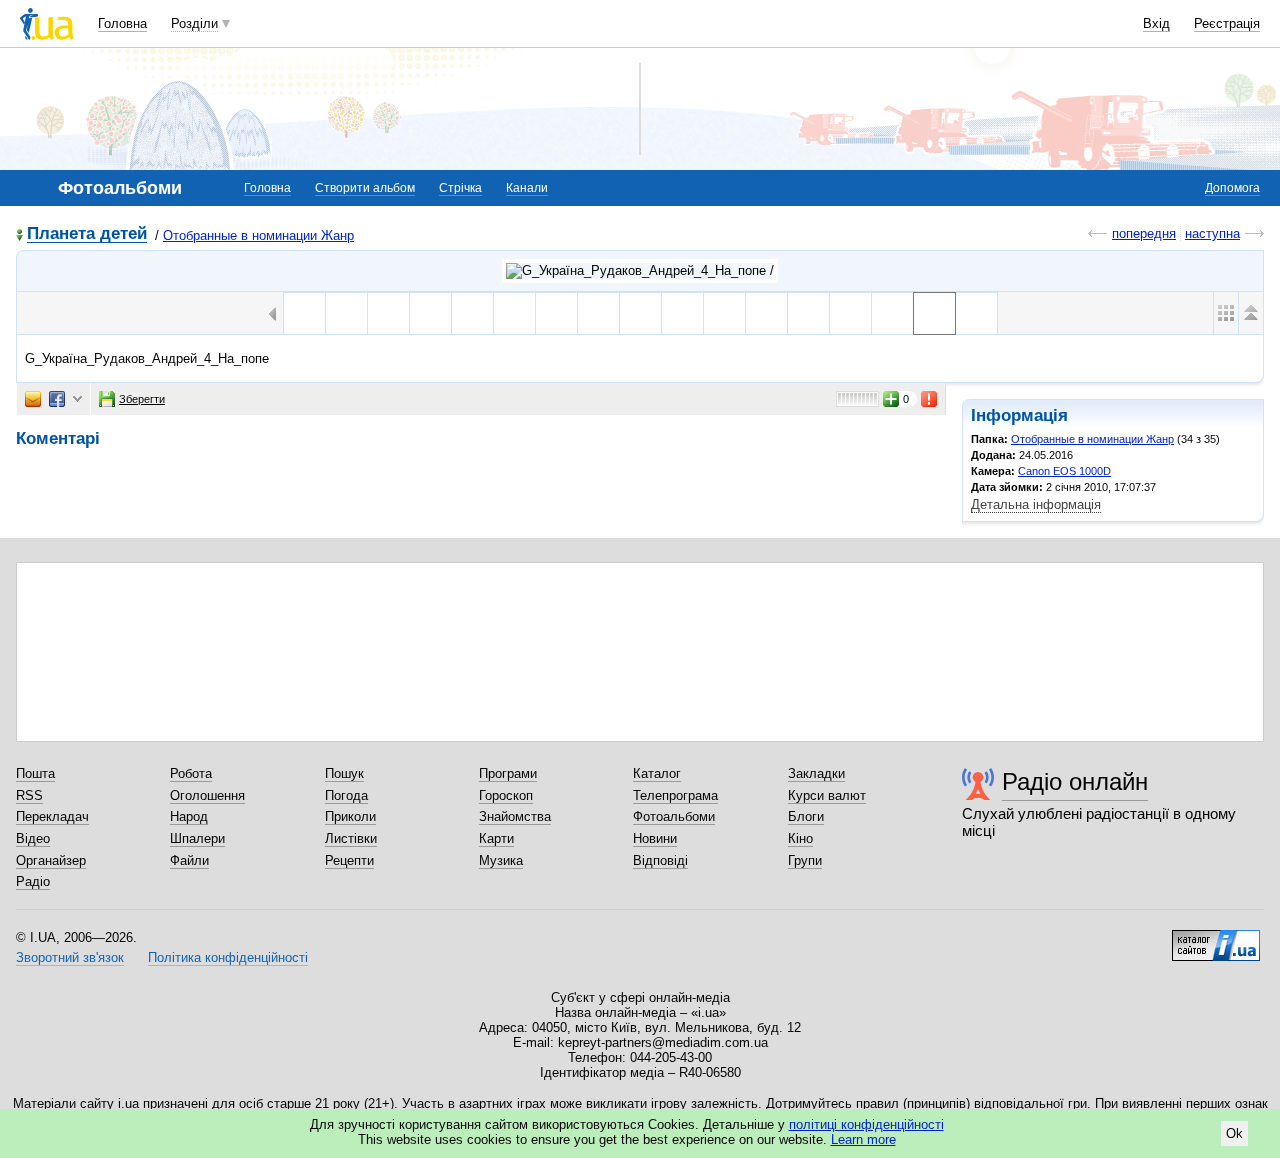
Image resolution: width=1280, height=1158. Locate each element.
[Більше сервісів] (77, 399)
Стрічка (460, 188)
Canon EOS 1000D (1064, 471)
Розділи (194, 23)
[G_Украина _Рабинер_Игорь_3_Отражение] (640, 313)
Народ (189, 816)
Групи (805, 860)
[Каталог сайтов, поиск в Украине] (1216, 938)
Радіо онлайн (1075, 781)
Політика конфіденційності (228, 957)
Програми (508, 773)
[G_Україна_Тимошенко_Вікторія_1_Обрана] (976, 313)
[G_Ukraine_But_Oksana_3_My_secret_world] (472, 313)
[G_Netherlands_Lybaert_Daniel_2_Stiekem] (346, 313)
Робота (191, 773)
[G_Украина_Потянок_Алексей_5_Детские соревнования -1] (724, 313)
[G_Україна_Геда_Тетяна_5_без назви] (808, 313)
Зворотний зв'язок (70, 957)
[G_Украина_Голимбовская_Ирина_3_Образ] (682, 313)
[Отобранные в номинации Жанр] (640, 271)
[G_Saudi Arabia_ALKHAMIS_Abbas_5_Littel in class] (388, 313)
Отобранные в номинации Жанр (258, 235)
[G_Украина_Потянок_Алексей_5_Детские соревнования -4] (766, 313)
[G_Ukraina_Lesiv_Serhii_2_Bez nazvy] (430, 313)
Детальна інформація (1036, 504)
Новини (655, 838)
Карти (496, 838)
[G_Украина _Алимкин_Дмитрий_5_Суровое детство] (556, 313)
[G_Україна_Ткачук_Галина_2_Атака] (304, 313)
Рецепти (349, 860)
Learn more (863, 1139)
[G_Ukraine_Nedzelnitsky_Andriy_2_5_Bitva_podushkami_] (514, 313)
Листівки (351, 838)
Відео (33, 838)
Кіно (800, 838)
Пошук (344, 773)
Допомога (1232, 188)
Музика (501, 860)
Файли (189, 860)
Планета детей (87, 234)
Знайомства (515, 816)
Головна (122, 23)
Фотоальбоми (674, 816)
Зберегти (142, 399)
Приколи (350, 816)
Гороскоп (506, 795)
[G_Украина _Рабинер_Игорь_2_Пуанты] (598, 313)
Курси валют (827, 795)
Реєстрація (1227, 23)
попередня (1144, 233)
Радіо (33, 881)
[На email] (33, 399)
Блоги (806, 816)
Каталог (657, 773)
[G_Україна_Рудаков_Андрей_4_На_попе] (934, 313)
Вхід (1156, 23)
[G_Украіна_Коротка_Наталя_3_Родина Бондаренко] (850, 313)
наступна (1212, 233)
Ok (1234, 1133)
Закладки (816, 773)
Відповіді (660, 860)
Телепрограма (675, 795)
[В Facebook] (57, 399)
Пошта (35, 773)
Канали (527, 188)
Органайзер (51, 860)
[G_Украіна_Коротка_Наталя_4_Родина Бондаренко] (892, 313)
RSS (29, 795)
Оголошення (207, 795)
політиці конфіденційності (866, 1124)
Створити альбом (365, 188)
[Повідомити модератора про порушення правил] (930, 399)
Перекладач (52, 816)
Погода (346, 795)
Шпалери (197, 838)
